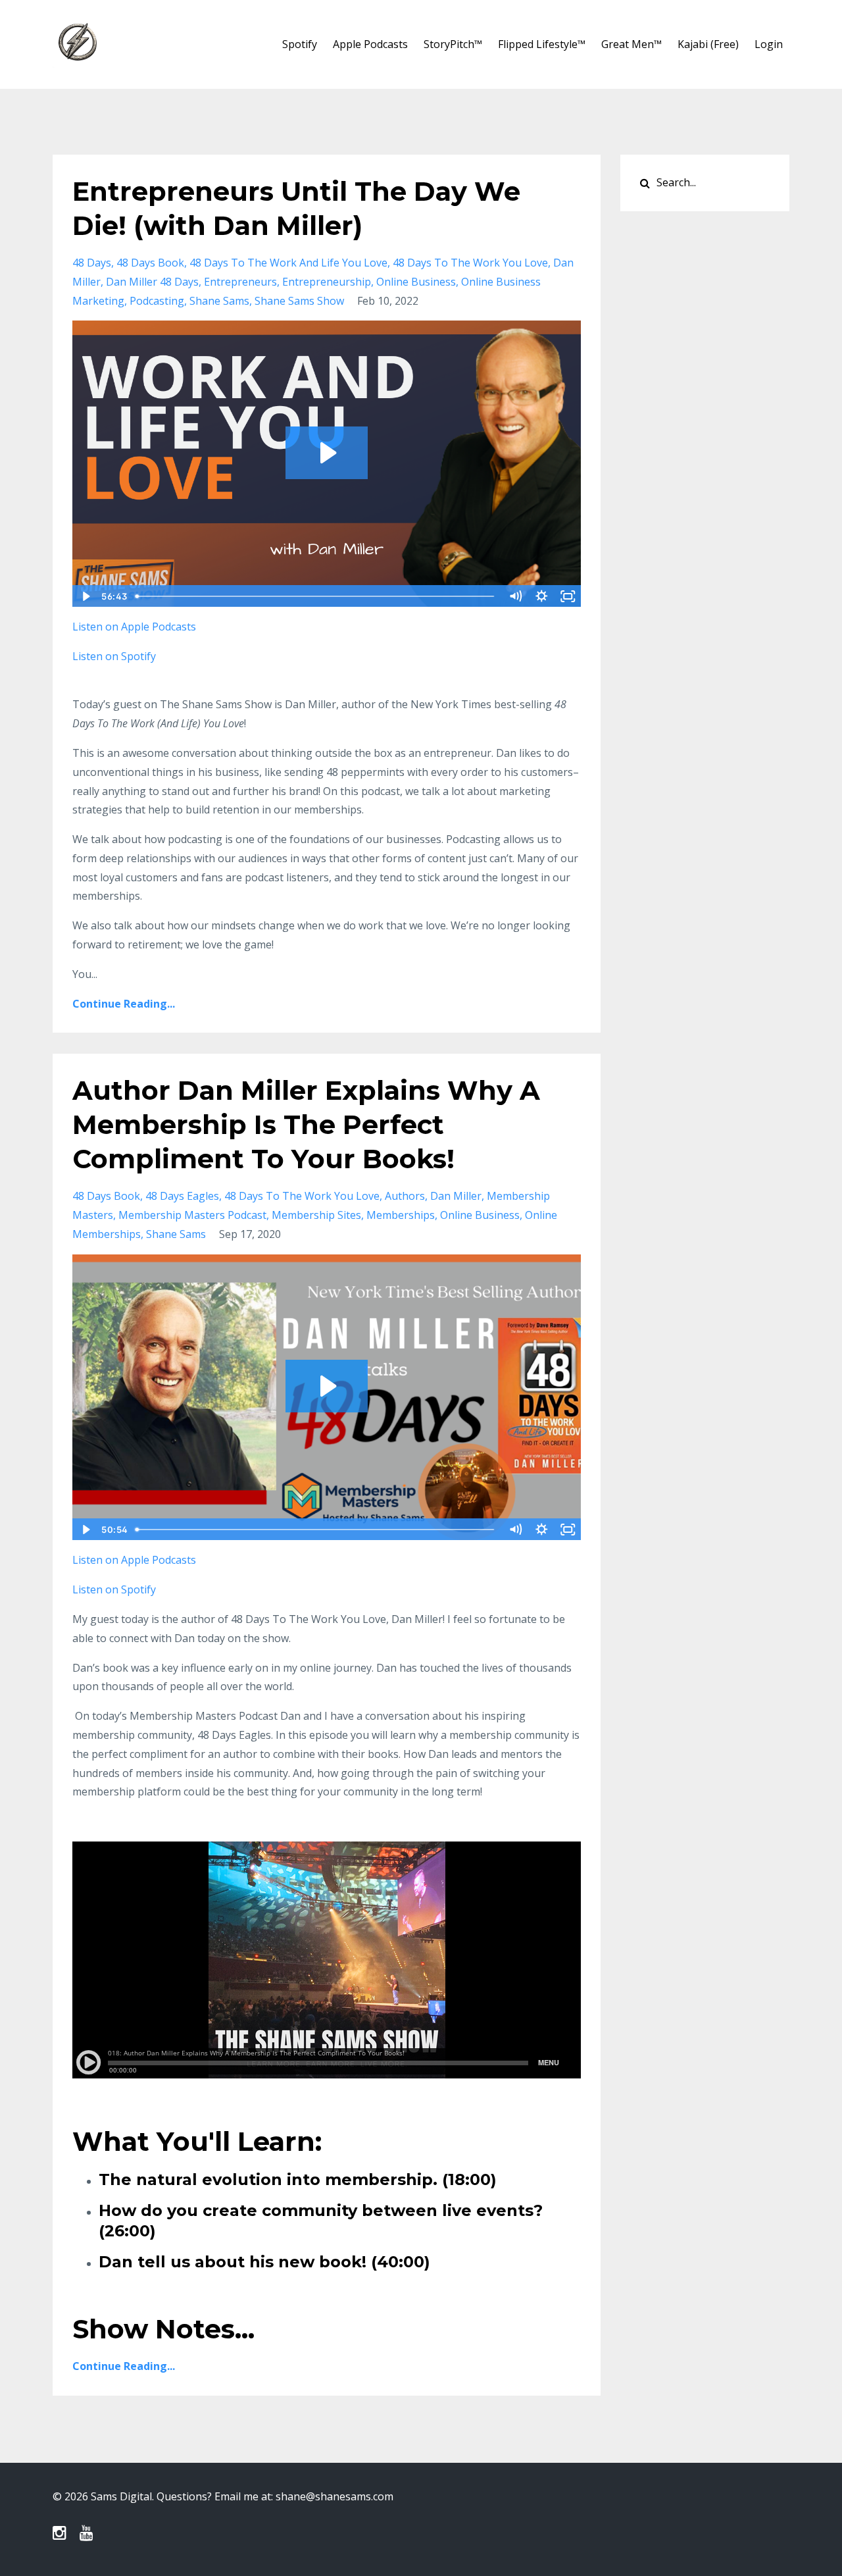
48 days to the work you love (470, 263)
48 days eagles (182, 1196)
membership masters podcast (192, 1215)
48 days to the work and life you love (288, 263)
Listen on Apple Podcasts (134, 1560)
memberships (401, 1215)
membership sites (316, 1215)
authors (405, 1196)
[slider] (316, 596)
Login (769, 44)
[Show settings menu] (542, 596)
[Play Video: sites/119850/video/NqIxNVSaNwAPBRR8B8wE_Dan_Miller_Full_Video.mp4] (327, 453)
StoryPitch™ (453, 44)
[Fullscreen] (568, 596)
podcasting (157, 301)
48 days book (150, 263)
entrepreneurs (240, 282)
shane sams (219, 301)
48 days (92, 263)
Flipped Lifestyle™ (542, 44)
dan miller (456, 1196)
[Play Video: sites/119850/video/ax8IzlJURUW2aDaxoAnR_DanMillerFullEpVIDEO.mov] (327, 1386)
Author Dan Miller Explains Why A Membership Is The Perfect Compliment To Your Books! (306, 1124)
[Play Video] (85, 596)
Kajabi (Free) (708, 44)
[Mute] (516, 596)
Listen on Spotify (114, 1589)
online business (416, 282)
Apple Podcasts (370, 44)
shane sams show (299, 301)
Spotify (300, 44)
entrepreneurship (327, 282)
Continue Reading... (124, 1004)
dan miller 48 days (152, 282)
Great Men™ (631, 44)
